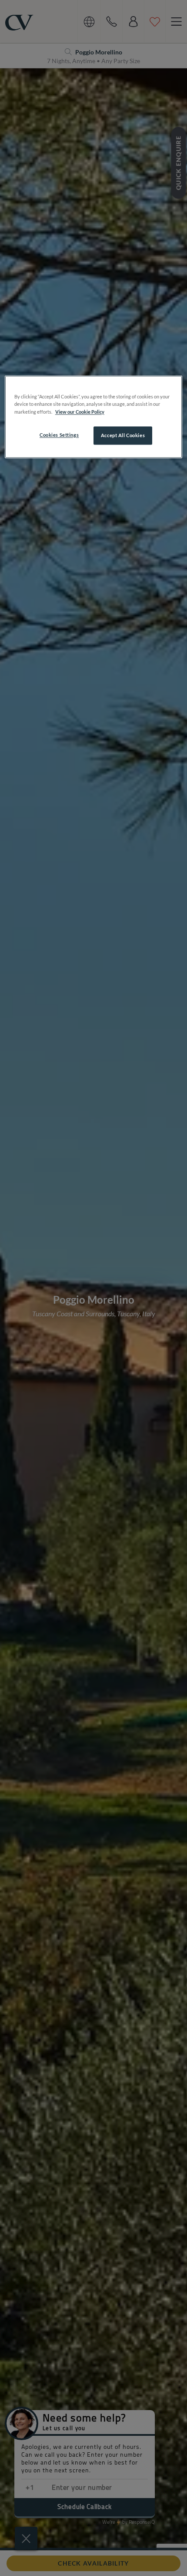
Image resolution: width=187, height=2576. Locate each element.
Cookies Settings (59, 435)
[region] (94, 417)
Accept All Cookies (123, 435)
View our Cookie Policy (80, 412)
